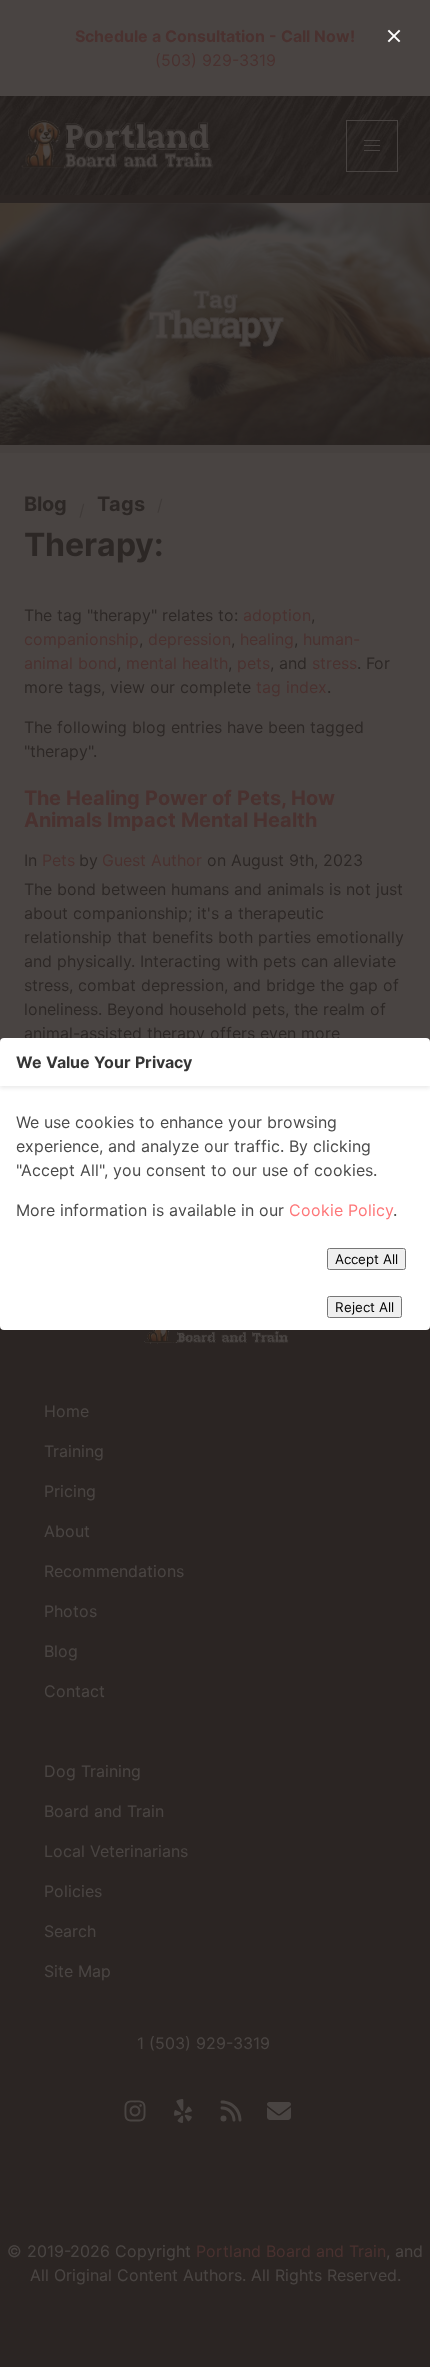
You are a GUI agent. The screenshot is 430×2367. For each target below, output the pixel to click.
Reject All (364, 1307)
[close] (394, 36)
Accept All (366, 1259)
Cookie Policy (341, 1210)
